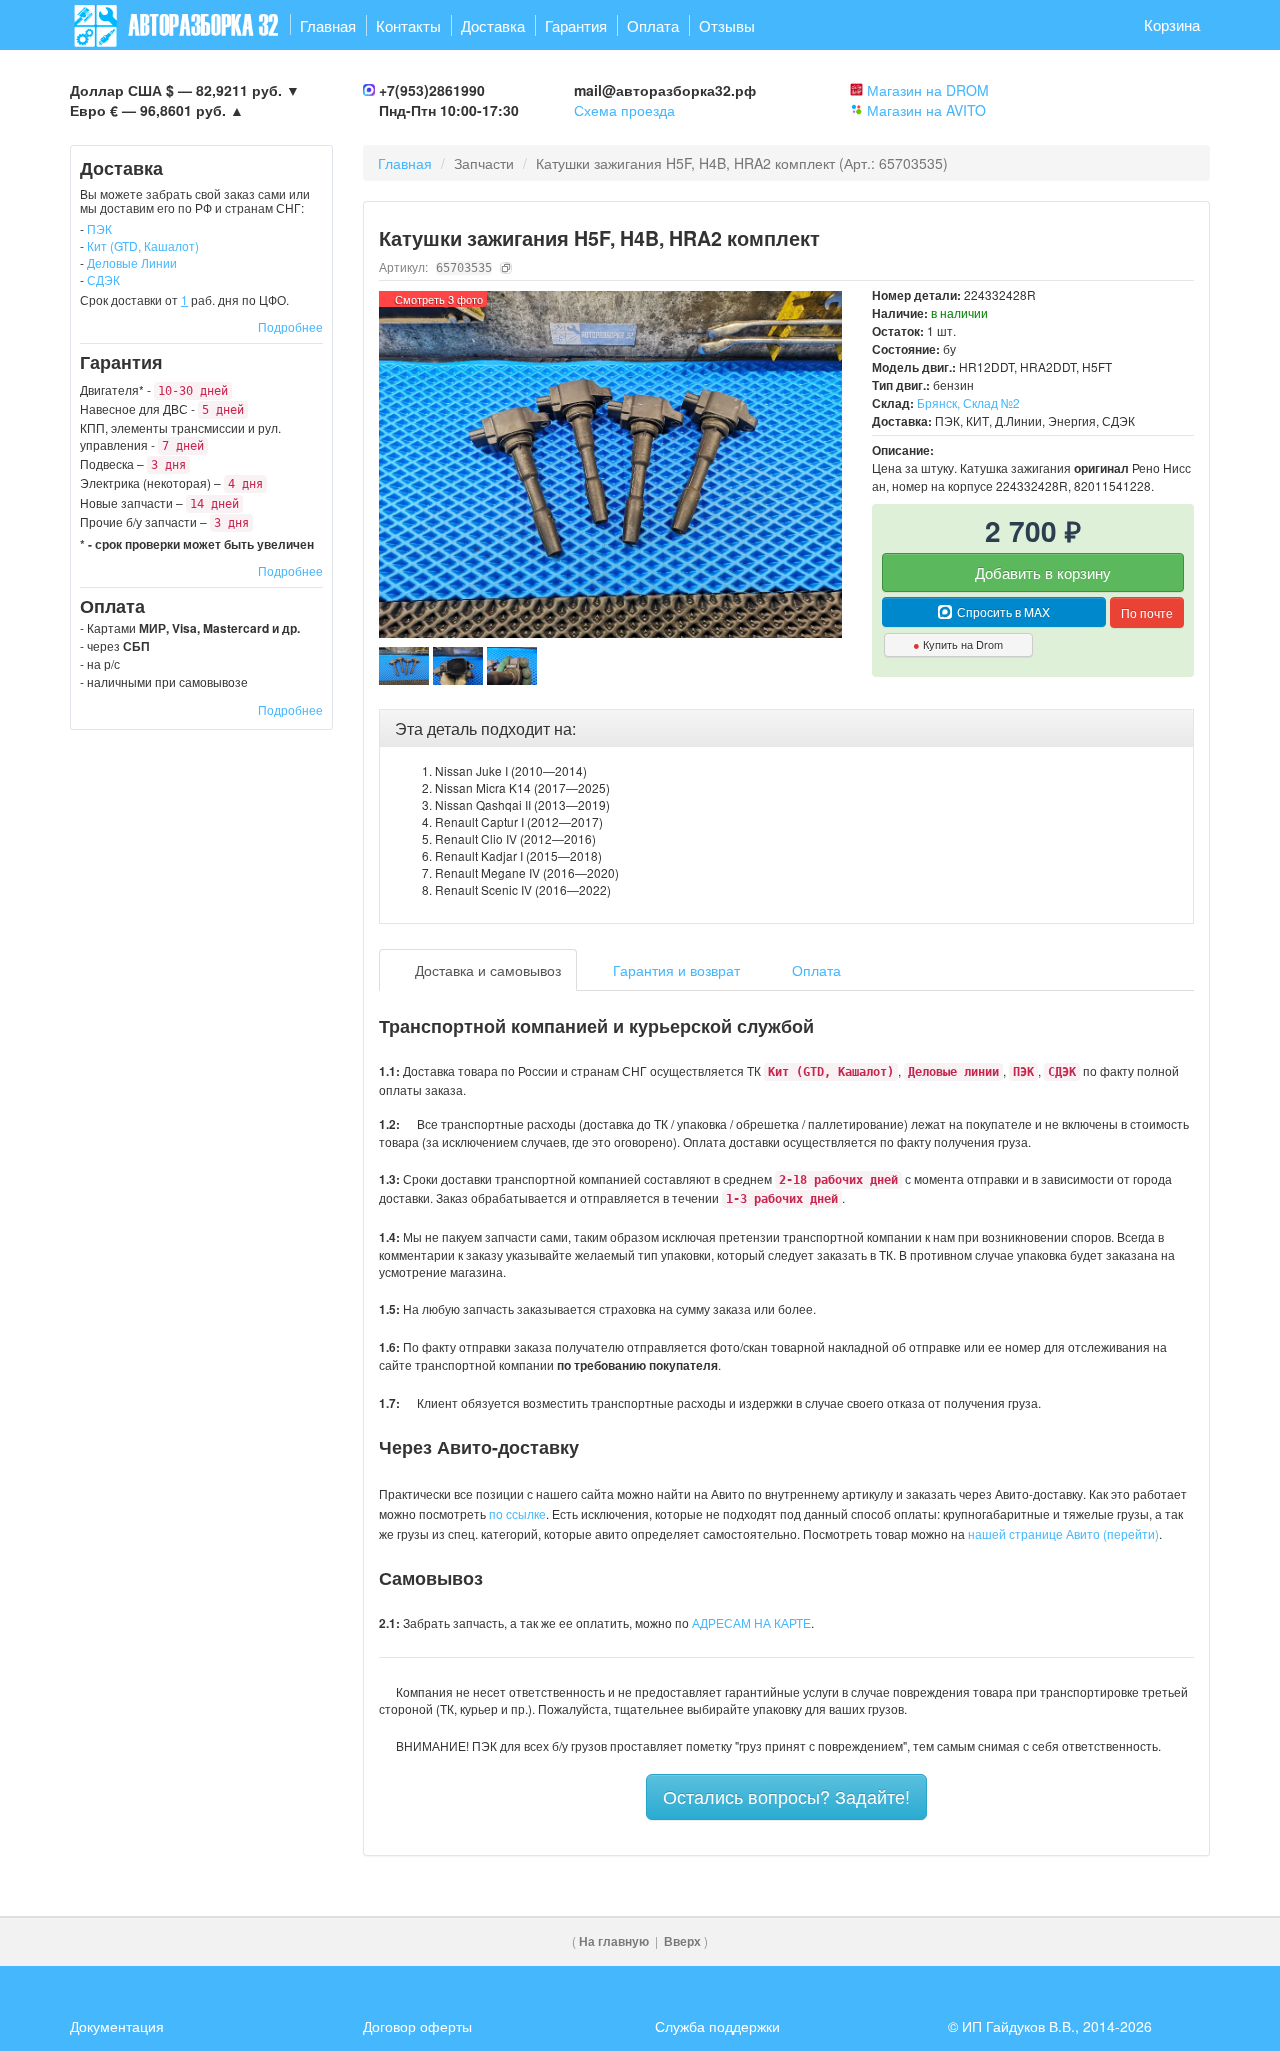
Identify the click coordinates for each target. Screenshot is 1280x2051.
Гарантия (576, 25)
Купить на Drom (958, 644)
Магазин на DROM (928, 90)
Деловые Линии (132, 262)
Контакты (408, 25)
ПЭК (99, 228)
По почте (1147, 612)
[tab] (787, 729)
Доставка (493, 25)
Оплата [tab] (814, 970)
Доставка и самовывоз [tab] (486, 970)
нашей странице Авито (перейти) (1063, 1533)
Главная (328, 25)
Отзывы (727, 25)
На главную (614, 1941)
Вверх (682, 1941)
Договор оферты (417, 2026)
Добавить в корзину (1041, 572)
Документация (117, 2026)
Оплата (653, 25)
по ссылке (517, 1513)
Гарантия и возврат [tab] (674, 970)
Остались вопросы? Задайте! (786, 1796)
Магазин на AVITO (926, 110)
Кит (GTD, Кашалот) (143, 245)
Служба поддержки (717, 2026)
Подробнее (290, 326)
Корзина (1172, 24)
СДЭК (103, 279)
